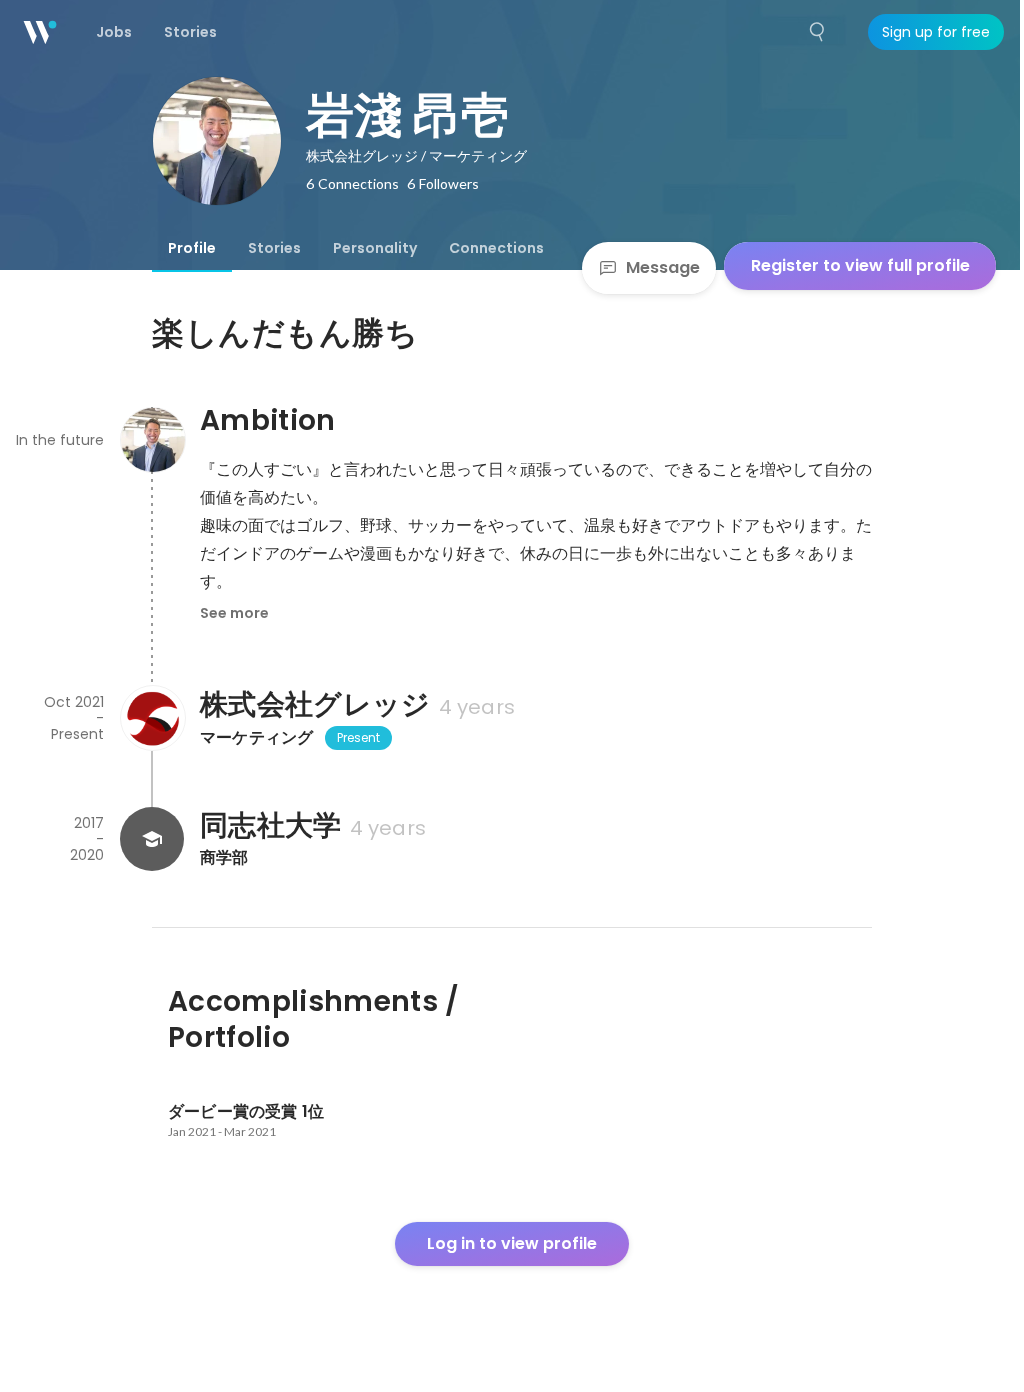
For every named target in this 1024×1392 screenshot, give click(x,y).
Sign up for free (936, 32)
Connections (496, 248)
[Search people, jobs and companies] (818, 32)
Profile (192, 248)
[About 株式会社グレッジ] (152, 718)
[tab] (192, 248)
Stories (274, 248)
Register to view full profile (860, 265)
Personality (375, 248)
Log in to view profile (512, 1243)
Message (663, 267)
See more (234, 613)
